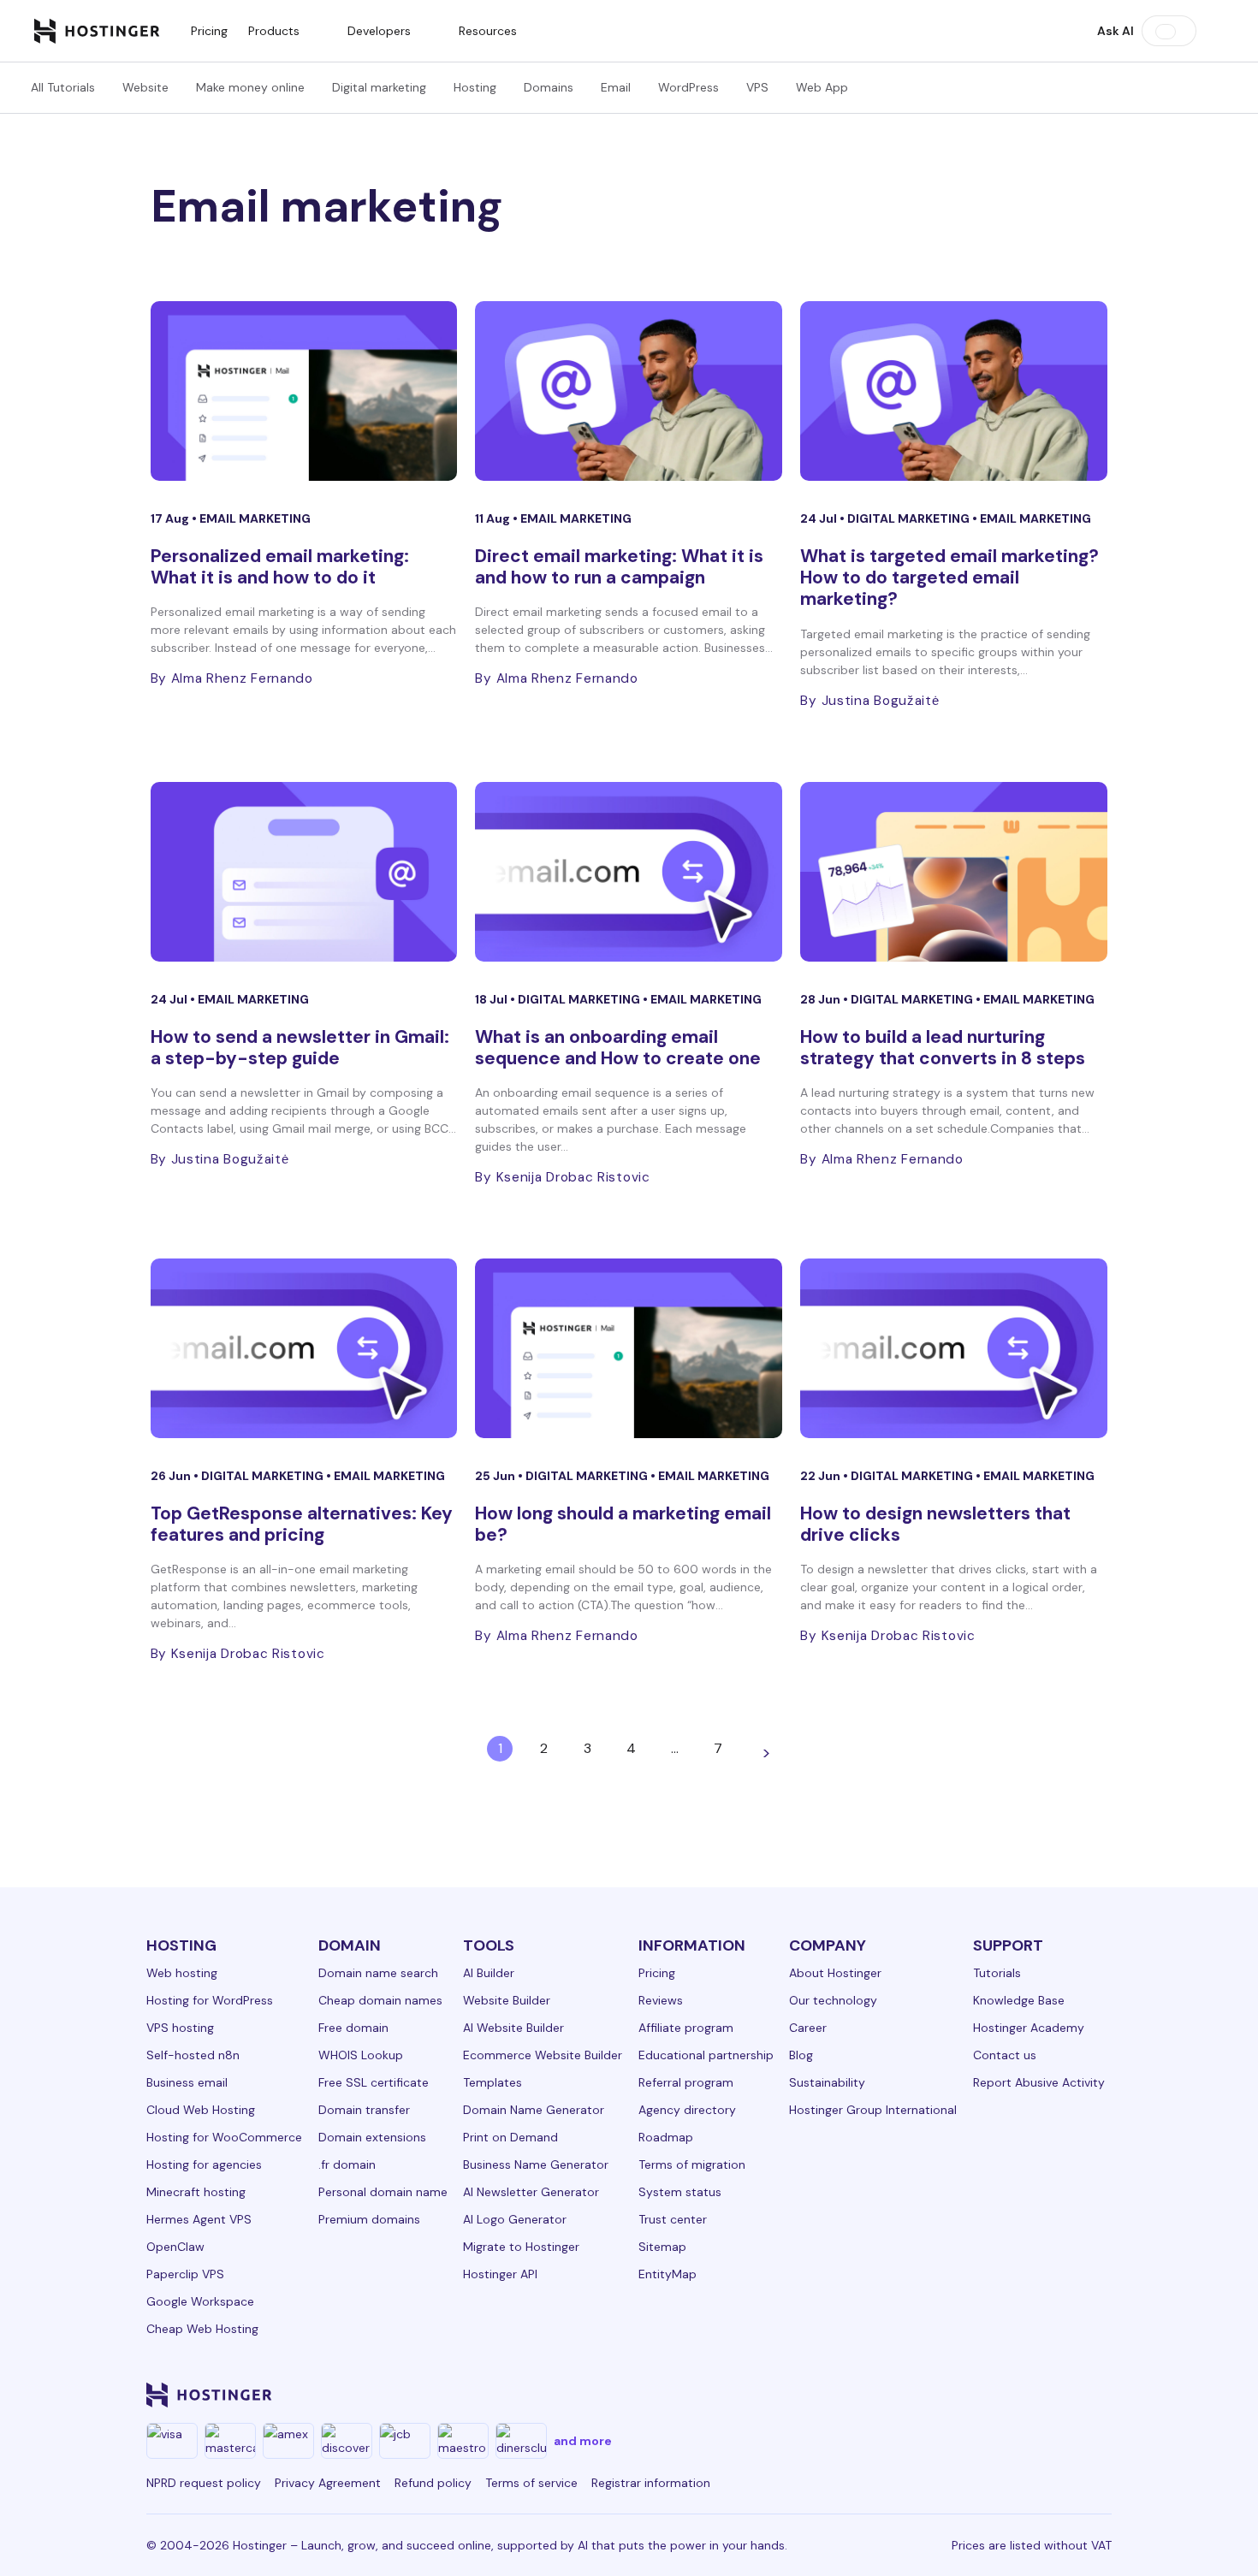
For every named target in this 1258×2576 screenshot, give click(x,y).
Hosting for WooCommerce (224, 2137)
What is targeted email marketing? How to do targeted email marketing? (949, 577)
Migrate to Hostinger (521, 2247)
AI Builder (489, 1973)
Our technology (833, 2000)
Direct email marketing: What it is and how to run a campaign (619, 567)
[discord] (1098, 2395)
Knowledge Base (1019, 2000)
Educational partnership (706, 2055)
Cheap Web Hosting (202, 2329)
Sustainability (827, 2082)
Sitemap (662, 2247)
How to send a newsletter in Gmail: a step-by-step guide (300, 1048)
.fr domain (347, 2164)
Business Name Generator (536, 2164)
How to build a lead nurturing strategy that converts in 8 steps (943, 1048)
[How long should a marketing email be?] (629, 1348)
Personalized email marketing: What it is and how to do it (280, 567)
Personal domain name (383, 2192)
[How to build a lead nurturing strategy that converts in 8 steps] (954, 872)
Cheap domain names (380, 2000)
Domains (549, 87)
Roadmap (666, 2137)
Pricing (209, 31)
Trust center (673, 2219)
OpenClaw (175, 2247)
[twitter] (934, 2395)
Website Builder (507, 2000)
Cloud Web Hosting (201, 2110)
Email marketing (255, 518)
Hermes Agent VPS (199, 2219)
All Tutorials (63, 87)
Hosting (475, 87)
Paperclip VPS (185, 2274)
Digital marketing (379, 87)
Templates (493, 2082)
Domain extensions (372, 2137)
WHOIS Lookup (361, 2055)
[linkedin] (810, 2395)
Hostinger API (500, 2274)
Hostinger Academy (1029, 2028)
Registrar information (651, 2483)
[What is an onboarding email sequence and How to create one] (629, 872)
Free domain (353, 2028)
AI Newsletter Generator (531, 2192)
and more (583, 2441)
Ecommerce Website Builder (543, 2055)
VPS (757, 87)
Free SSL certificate (374, 2082)
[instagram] (893, 2395)
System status (680, 2192)
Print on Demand (510, 2137)
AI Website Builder (513, 2028)
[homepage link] (97, 31)
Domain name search (378, 1973)
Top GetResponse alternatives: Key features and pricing (302, 1524)
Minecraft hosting (196, 2192)
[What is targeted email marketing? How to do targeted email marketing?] (954, 391)
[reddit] (1016, 2395)
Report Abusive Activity (1039, 2082)
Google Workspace (200, 2301)
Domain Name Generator (534, 2110)
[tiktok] (1057, 2395)
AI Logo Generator (515, 2219)
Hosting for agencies (204, 2164)
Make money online (250, 87)
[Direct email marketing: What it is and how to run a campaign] (629, 391)
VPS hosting (180, 2028)
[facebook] (852, 2395)
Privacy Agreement (328, 2483)
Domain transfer (364, 2110)
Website (145, 87)
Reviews (661, 2000)
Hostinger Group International (873, 2110)
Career (808, 2028)
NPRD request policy (204, 2483)
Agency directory (687, 2110)
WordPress (688, 87)
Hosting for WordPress (210, 2000)
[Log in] (1213, 31)
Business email (187, 2082)
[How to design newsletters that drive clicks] (954, 1348)
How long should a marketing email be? (623, 1524)
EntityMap (668, 2274)
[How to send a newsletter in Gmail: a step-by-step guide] (304, 872)
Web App (822, 87)
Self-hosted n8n (193, 2055)
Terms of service (531, 2483)
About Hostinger (835, 1973)
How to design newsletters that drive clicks (935, 1524)
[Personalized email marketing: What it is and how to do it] (304, 391)
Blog (801, 2055)
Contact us (1005, 2055)
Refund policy (433, 2483)
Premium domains (369, 2219)
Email (616, 87)
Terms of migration (692, 2164)
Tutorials (997, 1973)
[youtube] (975, 2395)
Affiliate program (686, 2028)
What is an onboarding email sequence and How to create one (618, 1048)
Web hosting (182, 1973)
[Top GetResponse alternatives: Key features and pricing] (304, 1348)
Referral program (686, 2082)
